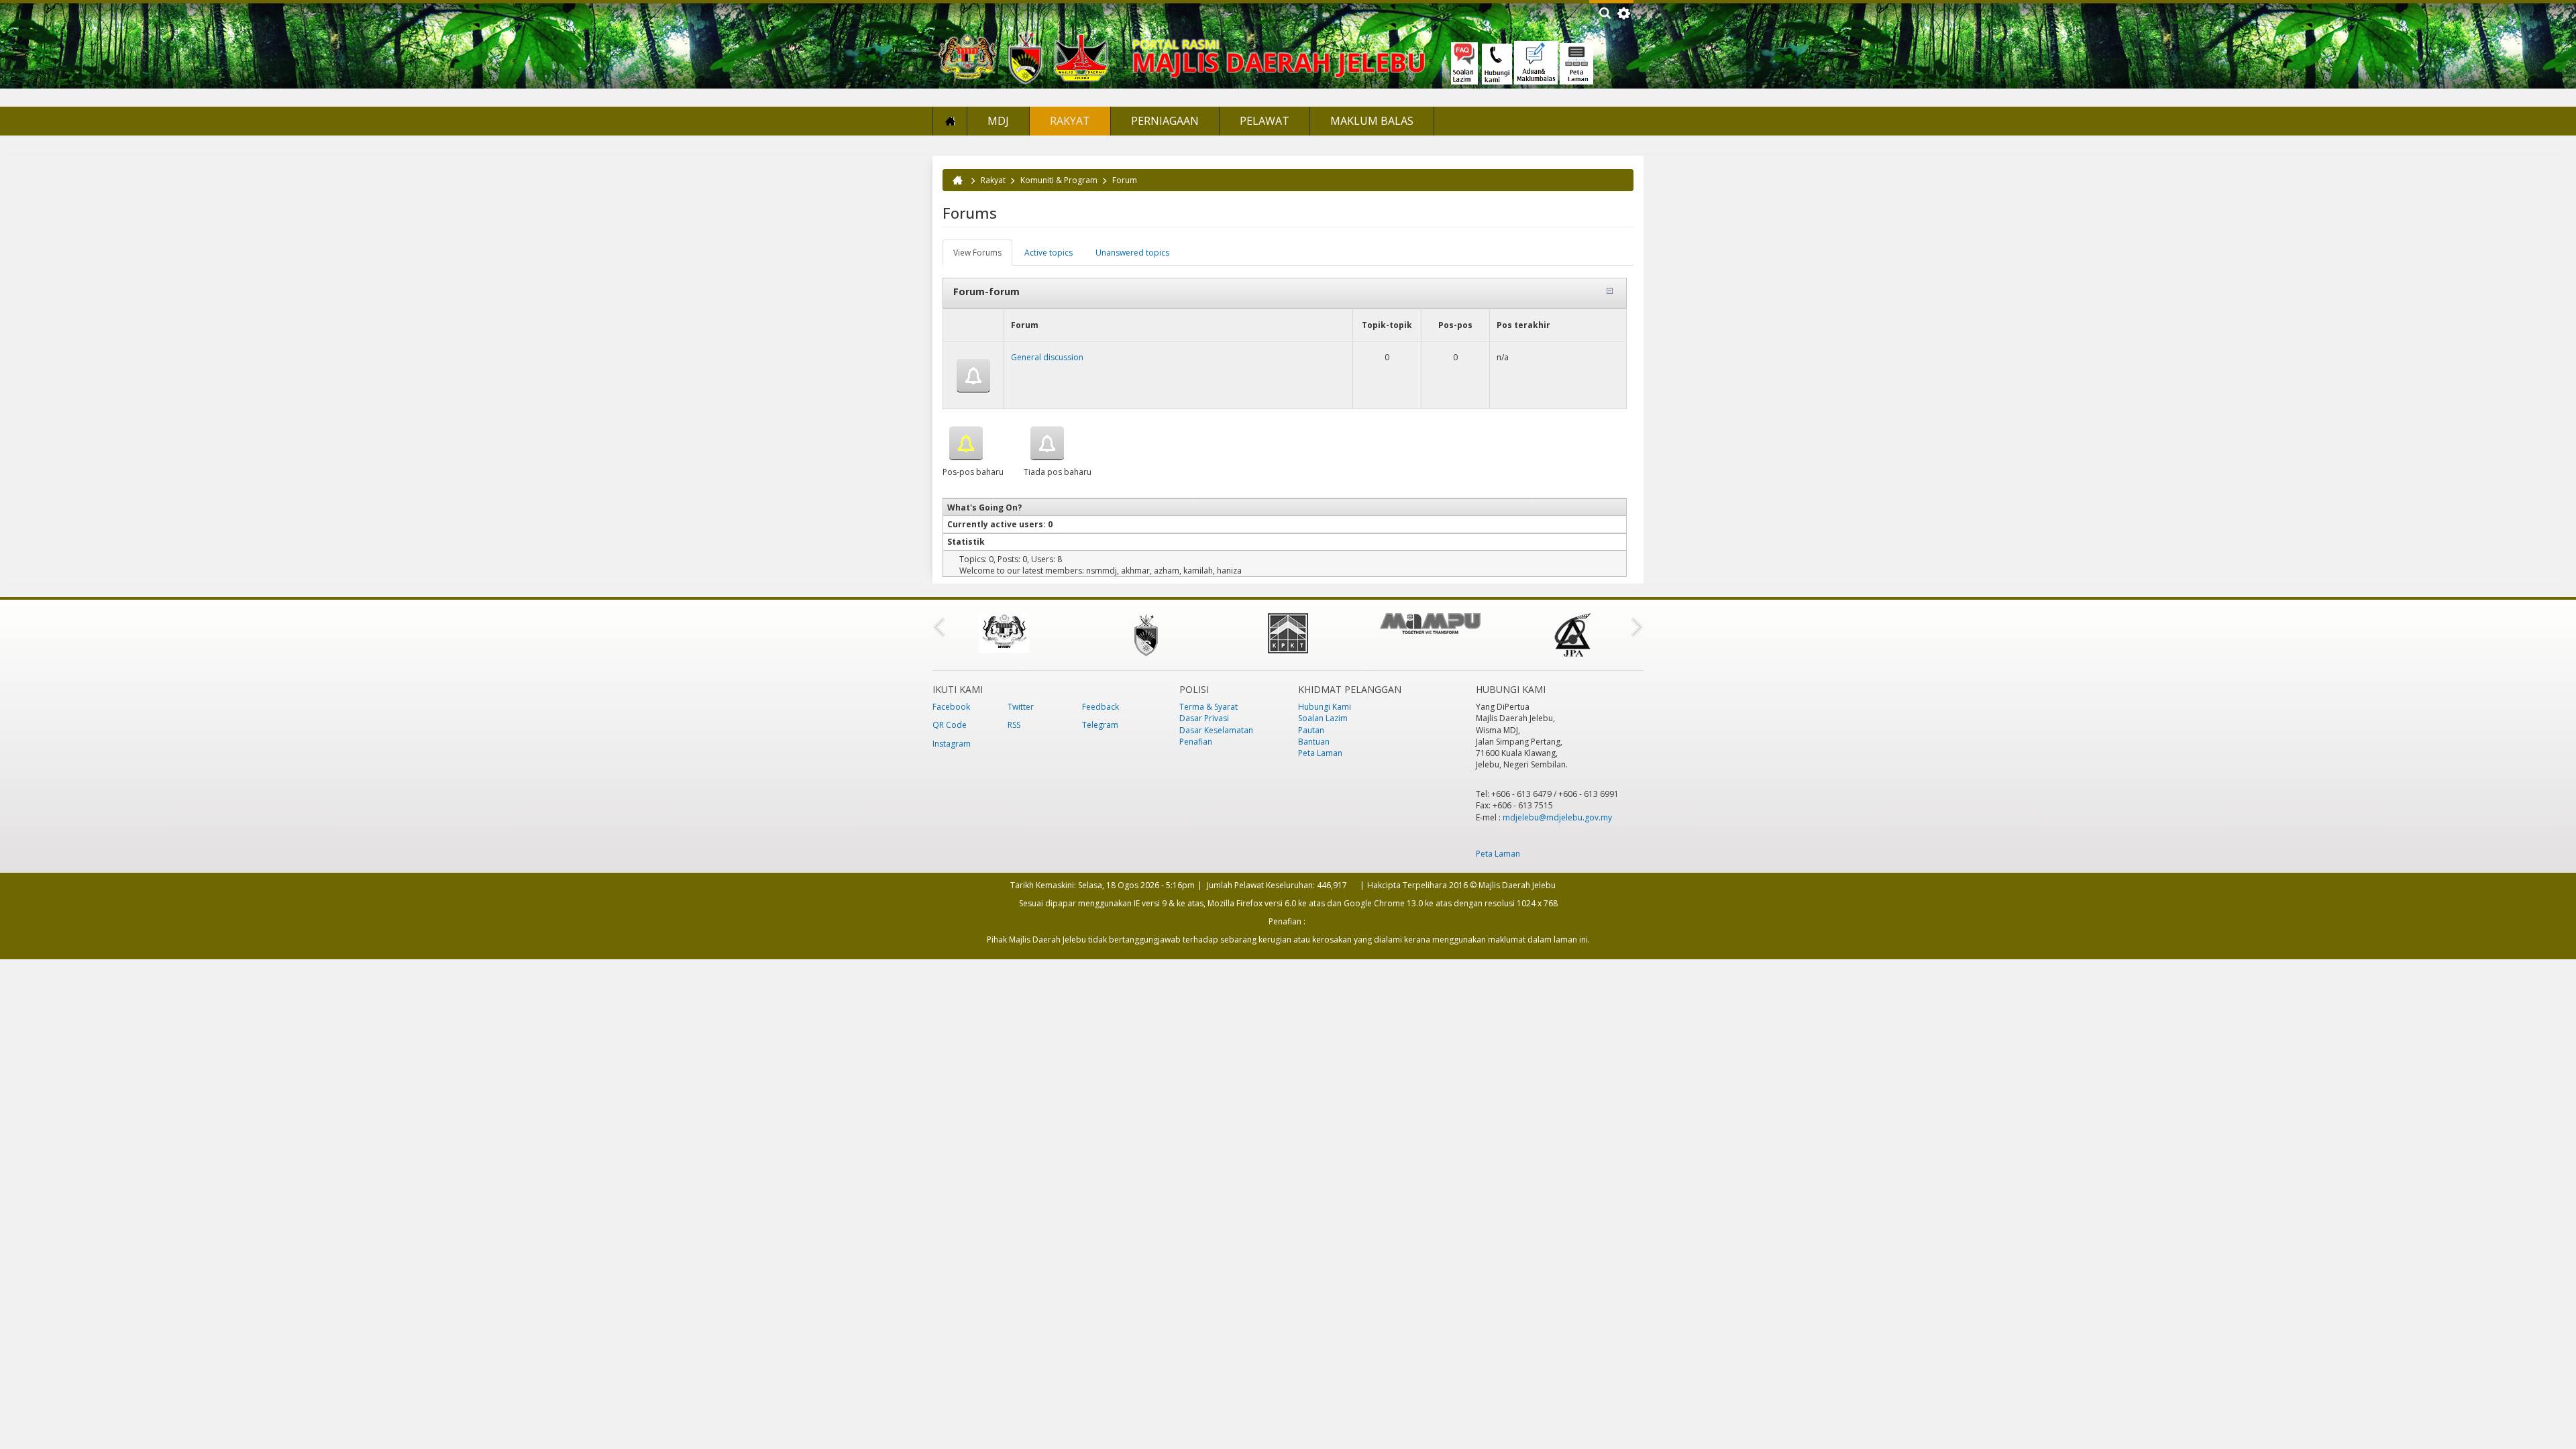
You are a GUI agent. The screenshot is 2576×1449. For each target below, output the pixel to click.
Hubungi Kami (1325, 707)
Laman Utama (950, 121)
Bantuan (1314, 742)
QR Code (950, 725)
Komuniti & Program (1059, 180)
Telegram (1100, 725)
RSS (1014, 725)
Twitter (1021, 707)
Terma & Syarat (1209, 707)
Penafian (1196, 742)
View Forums (983, 256)
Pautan (1311, 730)
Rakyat (1070, 121)
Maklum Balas (1372, 121)
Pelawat (1265, 121)
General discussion (1047, 357)
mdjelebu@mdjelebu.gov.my (1557, 817)
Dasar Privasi (1204, 718)
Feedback (1101, 707)
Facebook (951, 707)
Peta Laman (1320, 753)
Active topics (1049, 253)
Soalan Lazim (1323, 718)
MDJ (998, 121)
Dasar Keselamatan (1216, 730)
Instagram (952, 744)
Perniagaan (1165, 121)
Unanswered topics (1132, 253)
